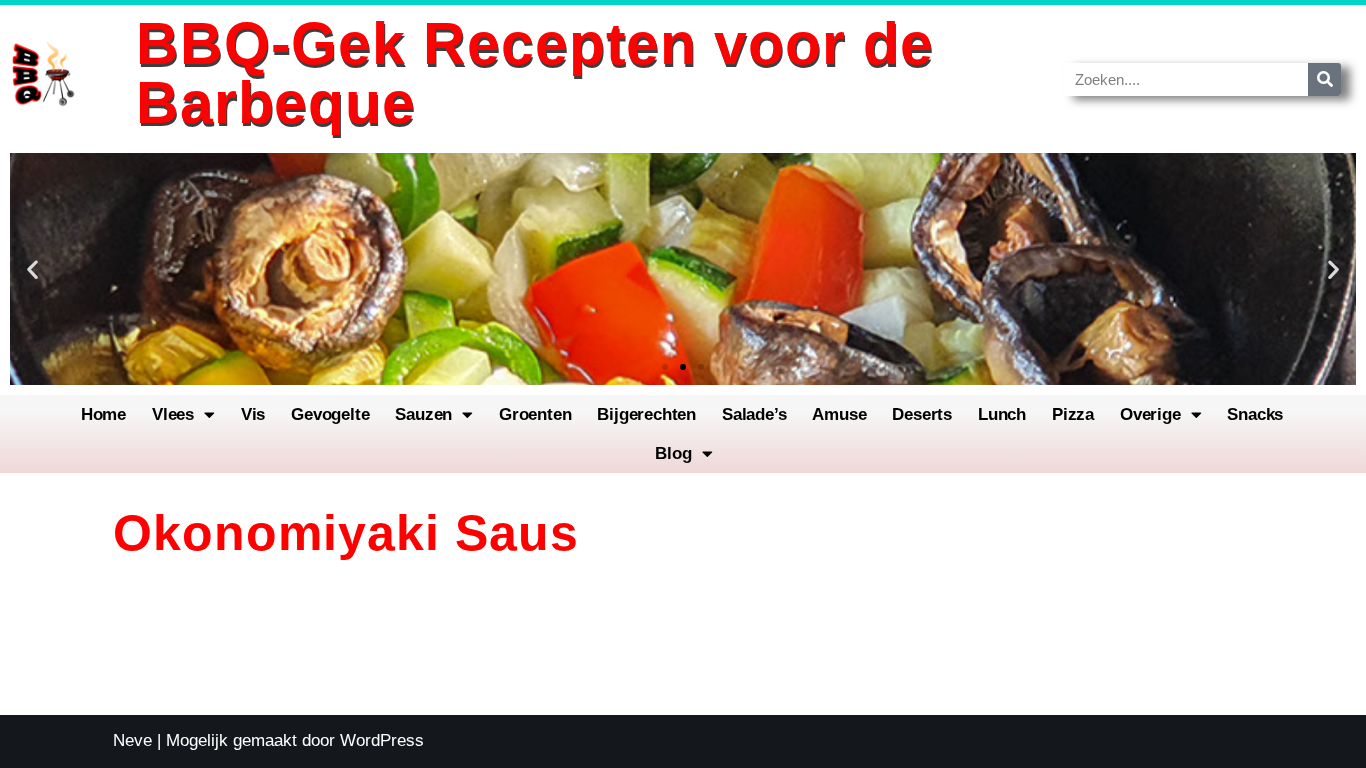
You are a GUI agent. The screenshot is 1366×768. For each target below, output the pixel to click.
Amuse (839, 414)
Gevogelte (330, 414)
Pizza (1073, 414)
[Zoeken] (1324, 79)
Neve (132, 740)
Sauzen (423, 414)
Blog (673, 453)
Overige (1150, 414)
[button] (32, 269)
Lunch (1002, 414)
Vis (253, 414)
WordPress (382, 740)
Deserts (922, 414)
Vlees (173, 414)
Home (103, 414)
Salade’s (754, 414)
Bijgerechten (646, 414)
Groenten (535, 414)
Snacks (1255, 414)
